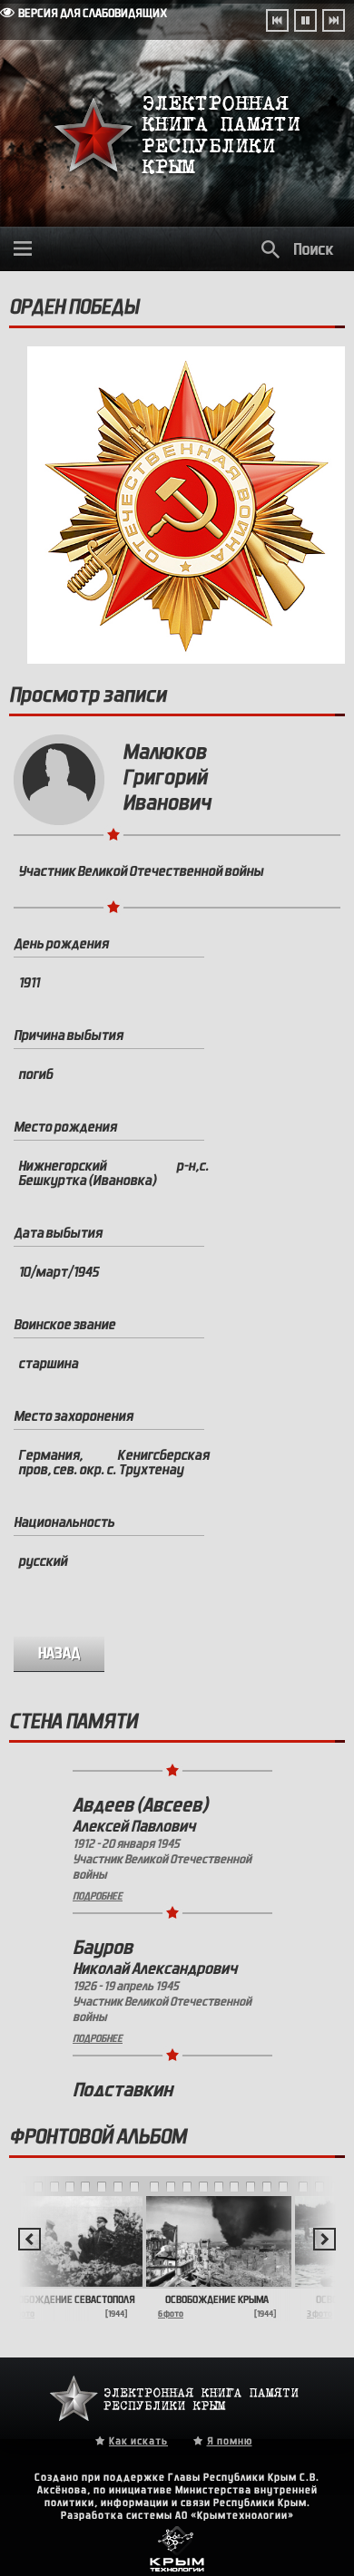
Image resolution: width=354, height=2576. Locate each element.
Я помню (230, 2441)
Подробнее (98, 1877)
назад (59, 1653)
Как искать (138, 2441)
